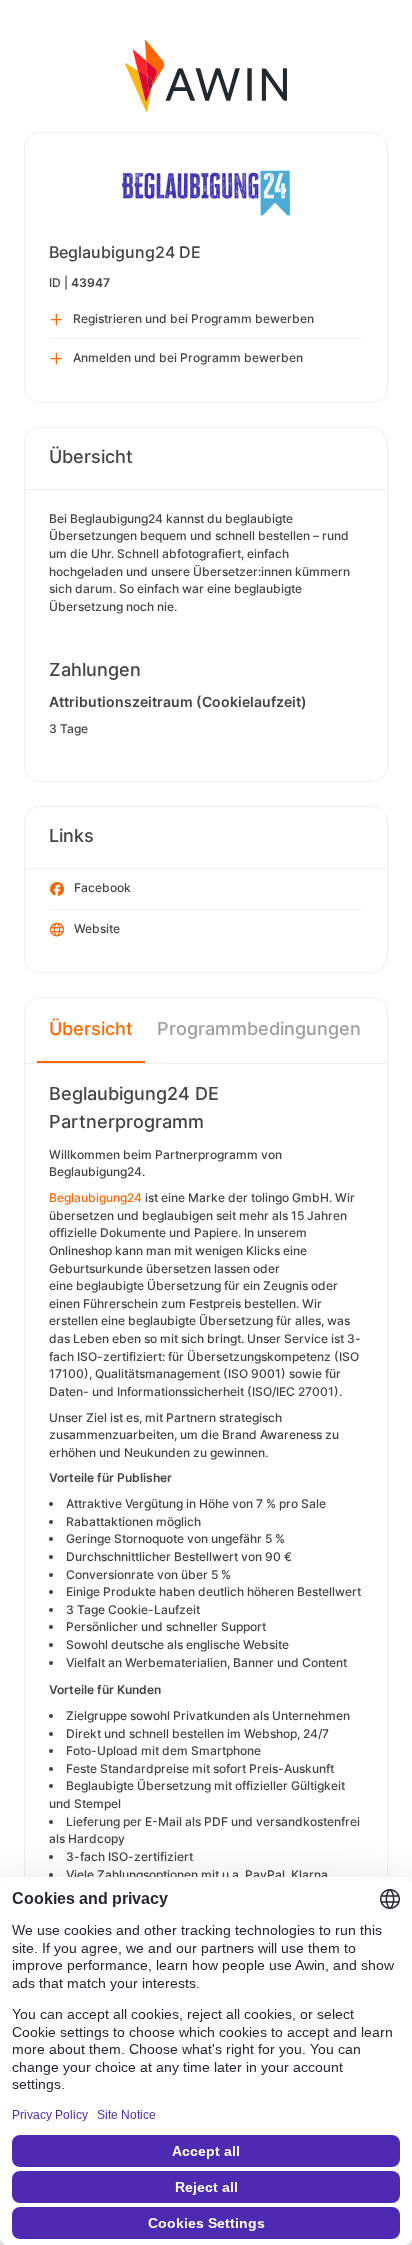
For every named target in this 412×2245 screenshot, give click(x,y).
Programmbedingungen (259, 1028)
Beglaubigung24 (97, 1197)
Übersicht (91, 1028)
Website (97, 928)
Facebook (102, 887)
